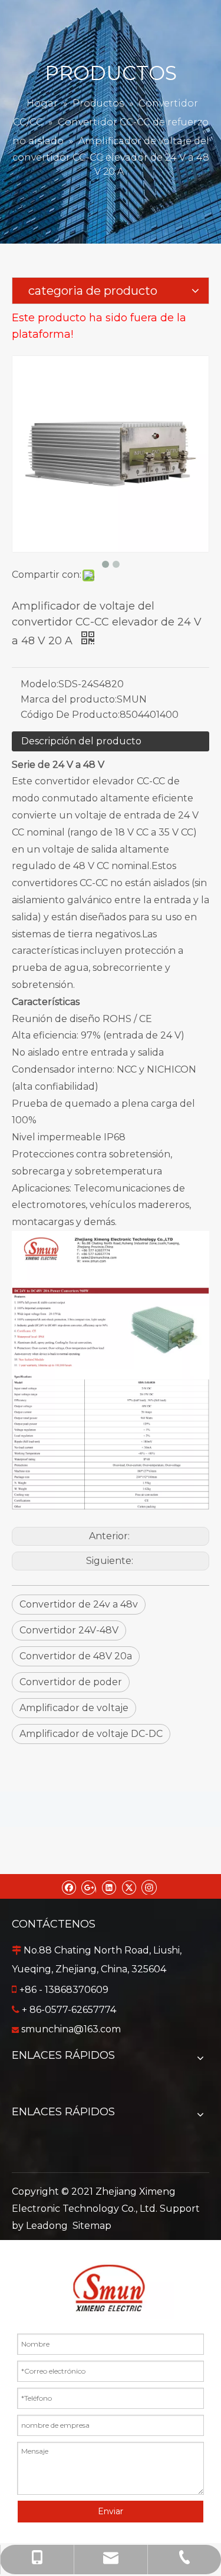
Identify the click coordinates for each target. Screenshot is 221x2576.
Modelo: (39, 684)
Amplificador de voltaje (74, 1708)
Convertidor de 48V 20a (76, 1656)
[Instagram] (149, 1886)
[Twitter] (129, 1886)
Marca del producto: (69, 699)
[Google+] (89, 1886)
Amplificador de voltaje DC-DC (91, 1734)
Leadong (47, 2226)
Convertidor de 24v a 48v (79, 1604)
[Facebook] (69, 1886)
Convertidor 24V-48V (69, 1630)
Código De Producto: (70, 715)
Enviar (111, 2511)
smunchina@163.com (71, 2029)
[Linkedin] (109, 1886)
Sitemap (92, 2226)
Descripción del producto (81, 741)
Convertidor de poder (71, 1682)
